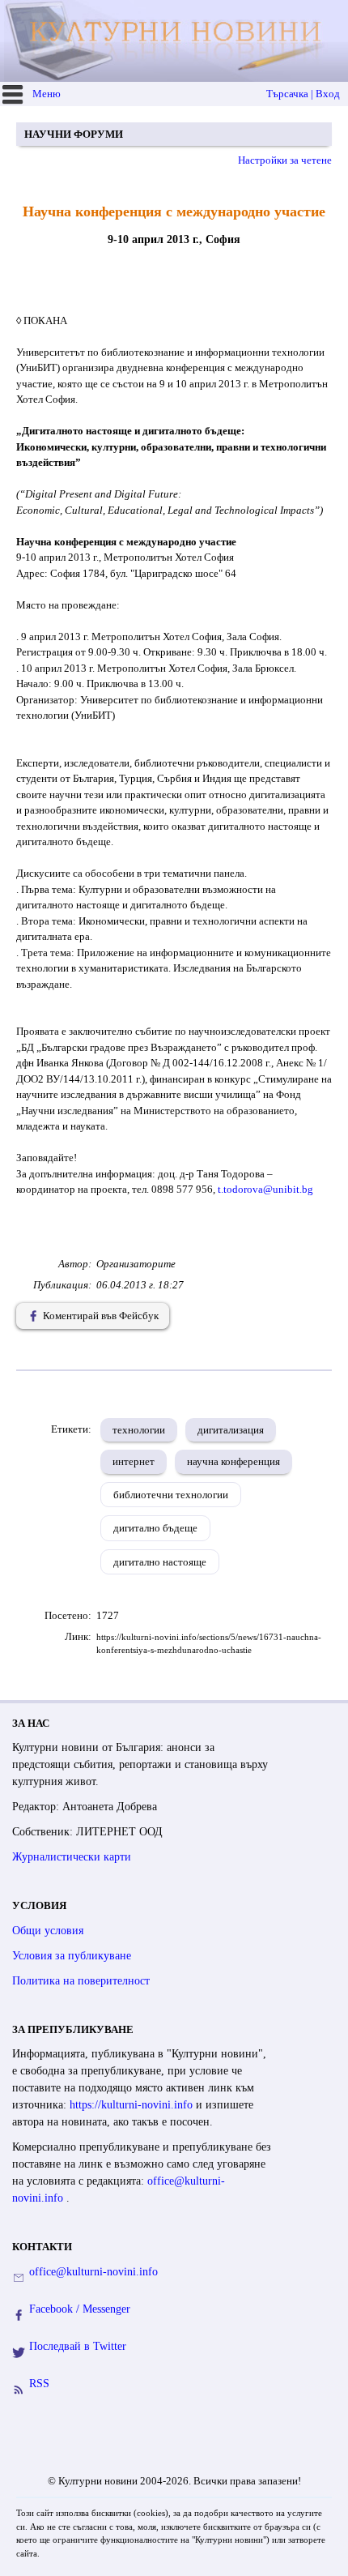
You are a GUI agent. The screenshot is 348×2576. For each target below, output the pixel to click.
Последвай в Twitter (78, 2346)
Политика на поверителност (81, 1981)
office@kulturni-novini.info (93, 2272)
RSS (39, 2384)
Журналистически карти (72, 1857)
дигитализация (231, 1430)
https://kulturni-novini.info (133, 2105)
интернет (134, 1461)
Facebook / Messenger (80, 2309)
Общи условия (48, 1931)
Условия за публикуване (72, 1956)
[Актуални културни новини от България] (176, 41)
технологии (139, 1430)
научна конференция (233, 1461)
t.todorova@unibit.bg (267, 1189)
